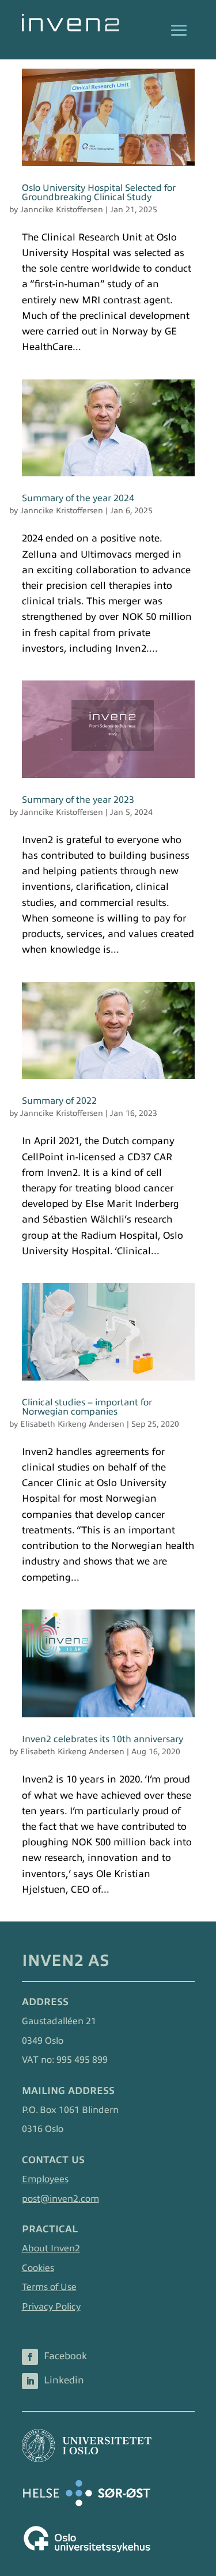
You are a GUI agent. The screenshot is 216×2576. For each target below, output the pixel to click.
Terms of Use (49, 2287)
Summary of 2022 (59, 1101)
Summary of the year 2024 (78, 498)
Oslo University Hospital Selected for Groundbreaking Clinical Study (99, 193)
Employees (45, 2179)
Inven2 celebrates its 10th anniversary (103, 1739)
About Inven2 (51, 2248)
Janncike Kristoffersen (62, 210)
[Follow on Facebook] (30, 2357)
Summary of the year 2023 (78, 800)
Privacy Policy (51, 2307)
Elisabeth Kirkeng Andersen (72, 1424)
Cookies (38, 2268)
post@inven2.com (60, 2199)
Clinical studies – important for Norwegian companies (87, 1407)
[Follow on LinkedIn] (30, 2381)
